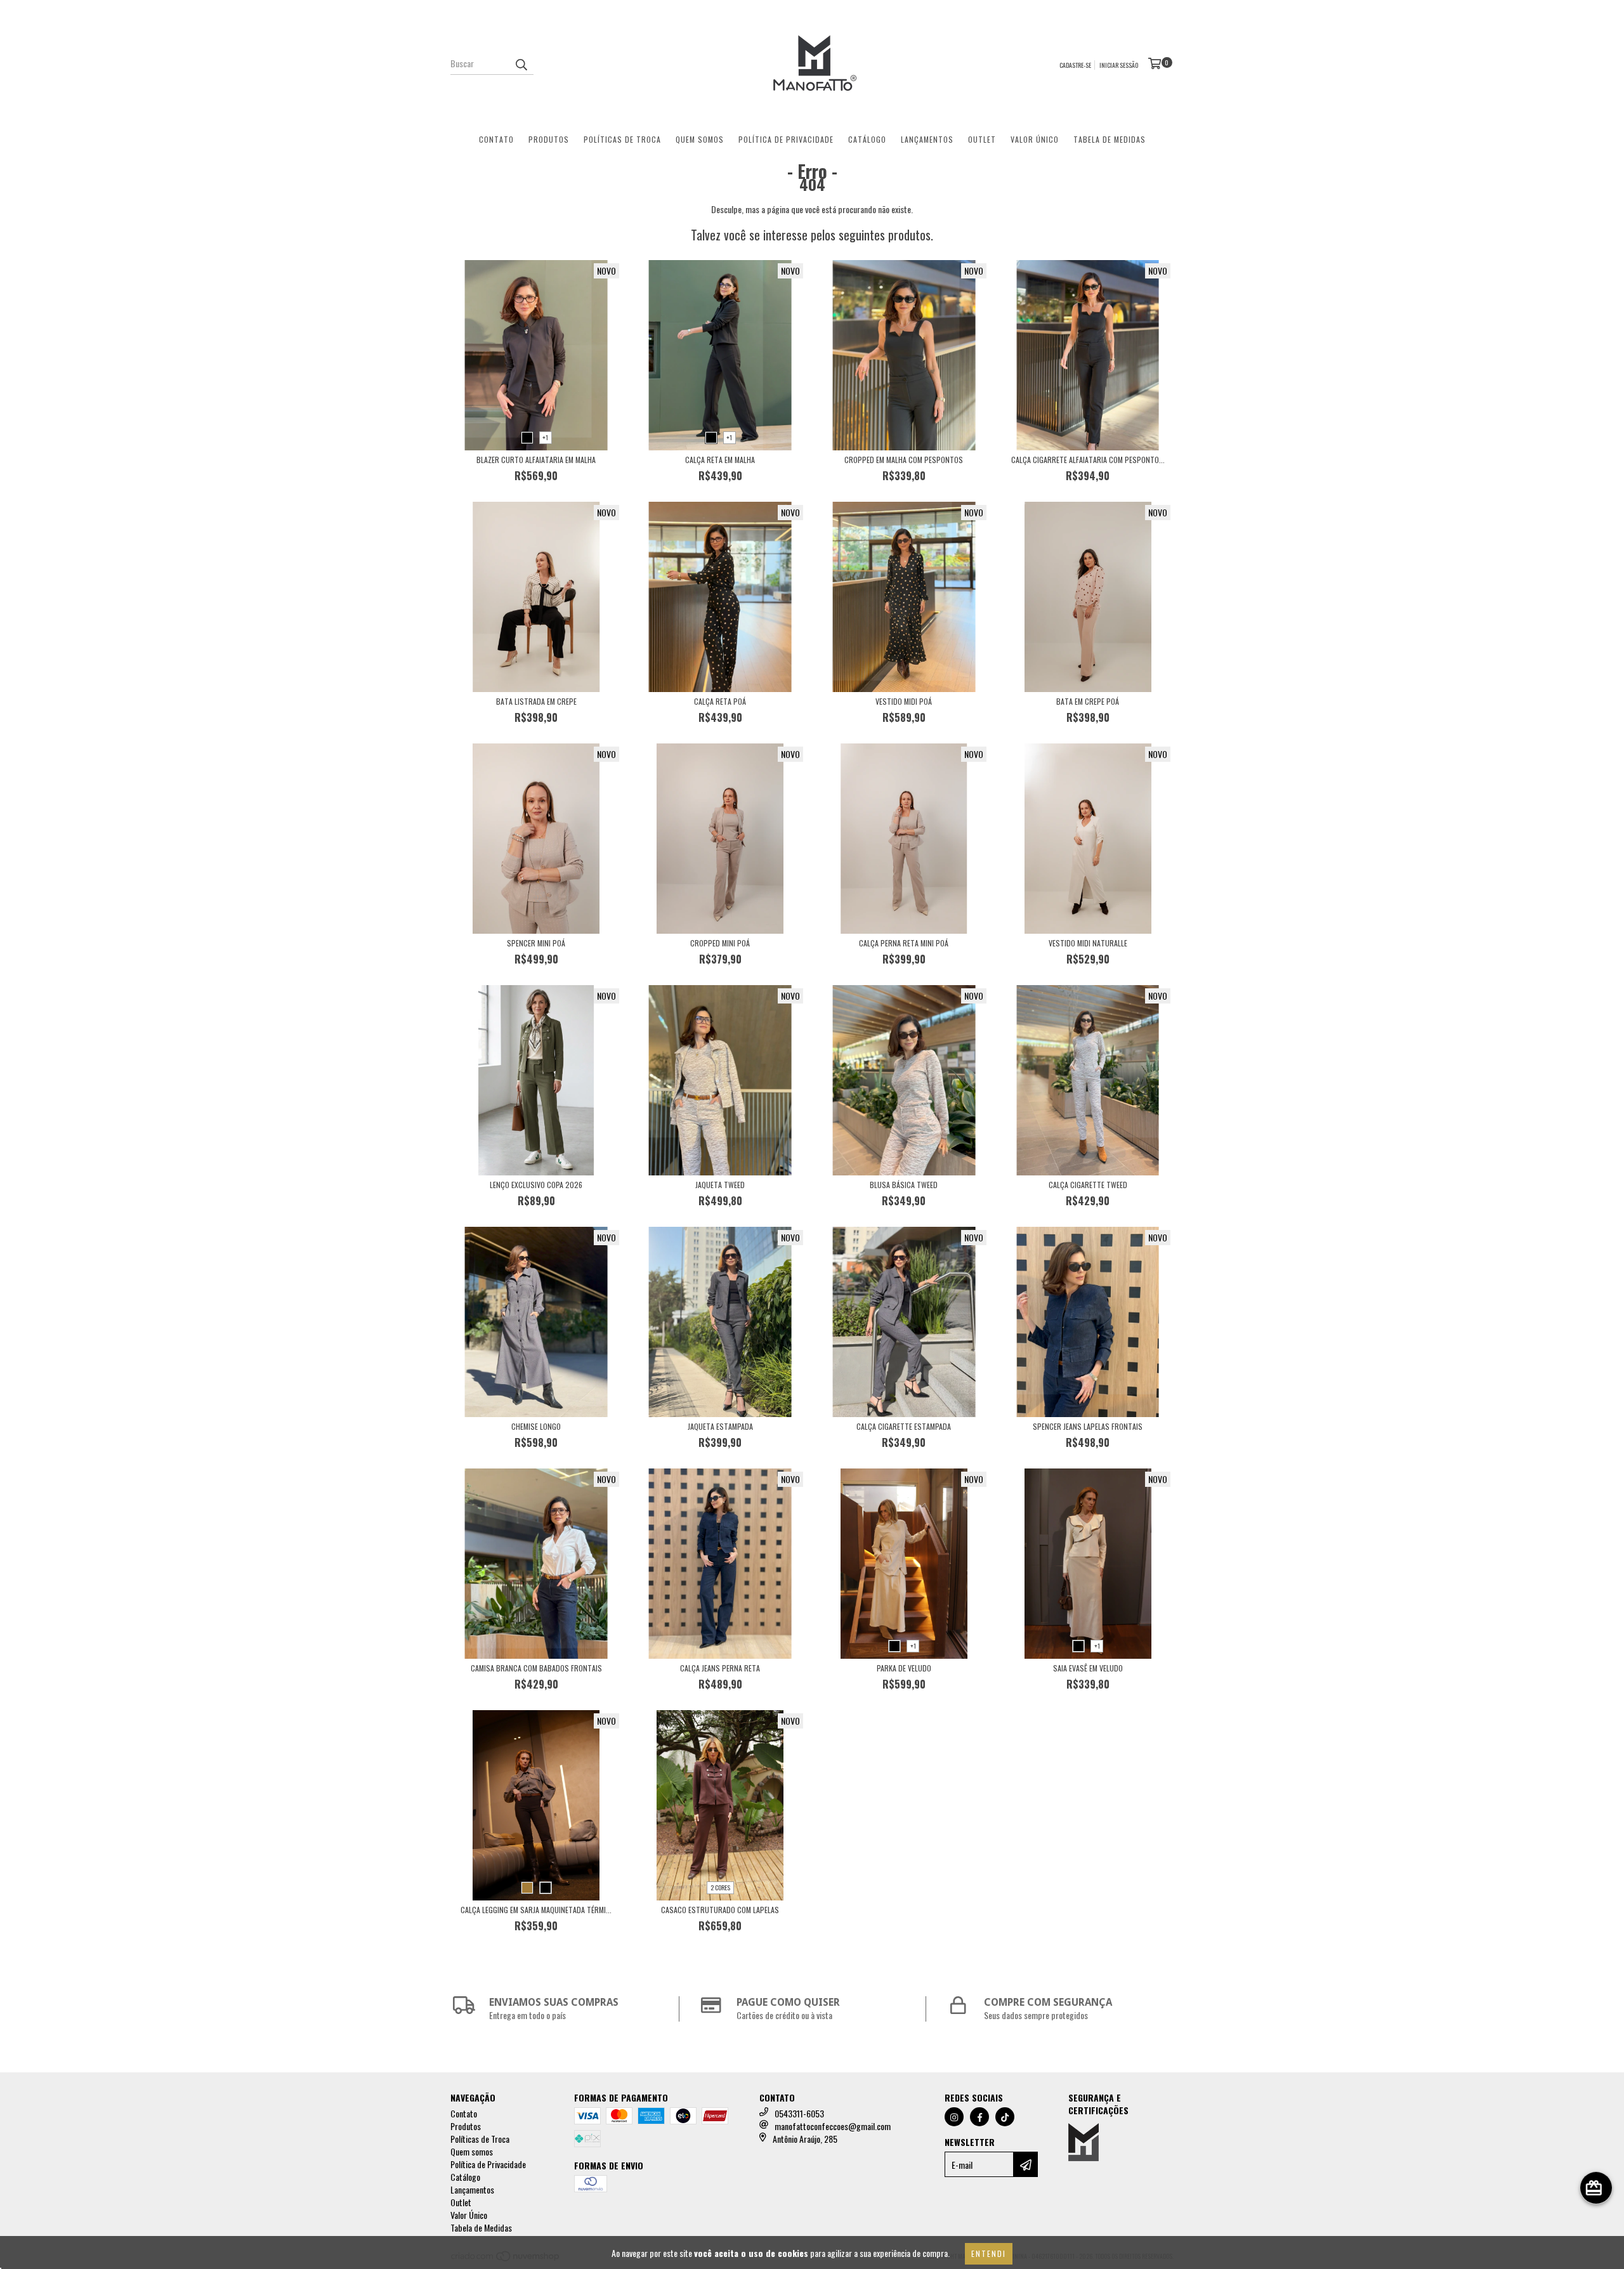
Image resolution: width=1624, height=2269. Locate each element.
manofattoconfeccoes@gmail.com (833, 2126)
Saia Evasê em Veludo (1088, 1668)
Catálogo (867, 139)
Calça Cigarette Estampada (904, 1426)
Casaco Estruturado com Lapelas (720, 1910)
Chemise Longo (536, 1426)
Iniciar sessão (1119, 65)
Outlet (982, 139)
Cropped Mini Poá (720, 943)
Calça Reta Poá (720, 701)
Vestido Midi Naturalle (1088, 943)
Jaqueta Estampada (720, 1426)
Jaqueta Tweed (720, 1185)
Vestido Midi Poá (904, 701)
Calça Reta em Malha (720, 460)
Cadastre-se (1075, 65)
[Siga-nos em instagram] (954, 2117)
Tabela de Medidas (1110, 139)
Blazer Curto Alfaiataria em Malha (536, 460)
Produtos (549, 139)
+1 (545, 437)
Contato (496, 139)
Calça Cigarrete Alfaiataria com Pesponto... (1088, 460)
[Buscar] (521, 63)
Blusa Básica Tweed (904, 1185)
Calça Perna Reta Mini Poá (904, 943)
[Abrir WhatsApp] (1592, 2237)
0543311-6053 (799, 2113)
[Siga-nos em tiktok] (1005, 2117)
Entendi (989, 2253)
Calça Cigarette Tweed (1088, 1185)
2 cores (720, 1887)
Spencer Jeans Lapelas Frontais (1088, 1426)
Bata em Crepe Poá (1088, 701)
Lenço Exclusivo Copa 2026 (536, 1185)
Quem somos (700, 139)
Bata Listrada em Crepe (536, 701)
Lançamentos (927, 139)
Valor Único (1035, 139)
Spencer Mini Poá (536, 943)
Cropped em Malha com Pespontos (904, 460)
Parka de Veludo (904, 1668)
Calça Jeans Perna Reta (720, 1668)
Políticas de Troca (622, 139)
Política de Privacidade (786, 139)
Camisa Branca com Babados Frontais (536, 1668)
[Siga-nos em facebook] (979, 2117)
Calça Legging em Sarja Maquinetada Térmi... (536, 1910)
